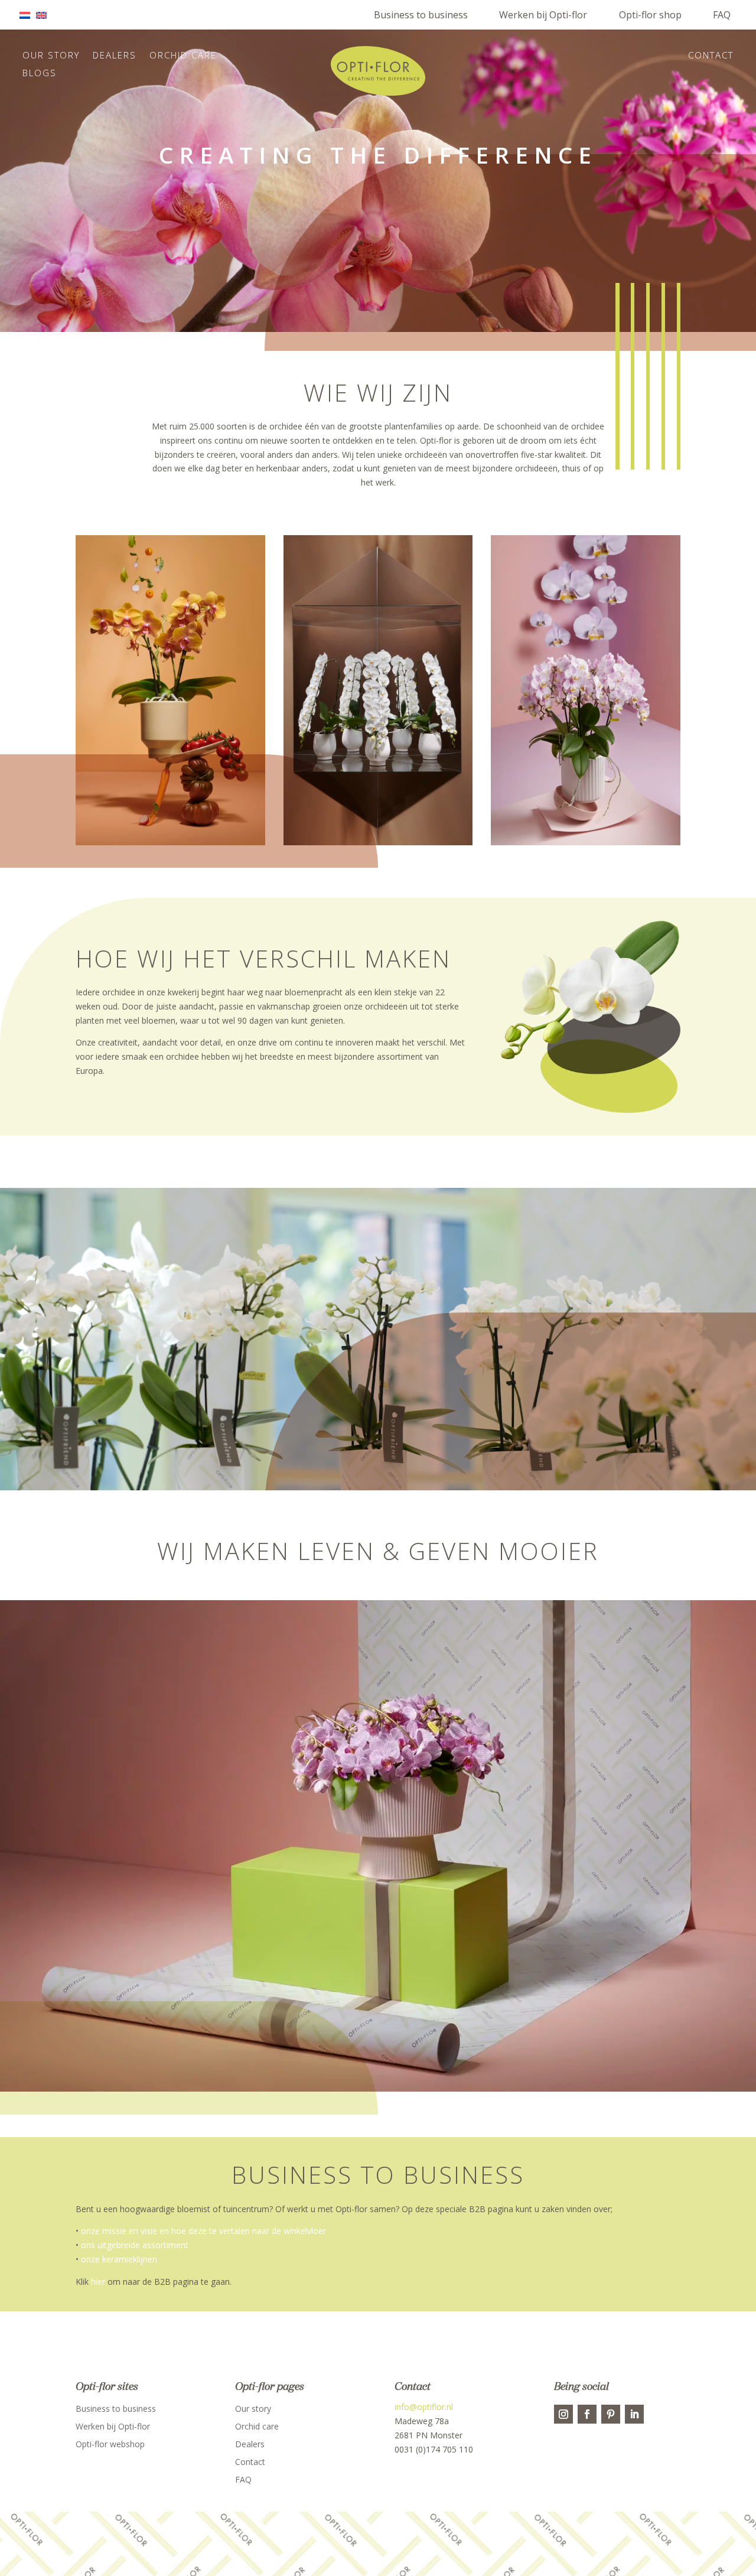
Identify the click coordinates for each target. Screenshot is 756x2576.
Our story (51, 56)
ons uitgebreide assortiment (135, 2245)
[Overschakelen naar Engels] (44, 15)
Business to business (421, 15)
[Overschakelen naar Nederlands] (28, 15)
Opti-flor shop (650, 15)
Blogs (40, 74)
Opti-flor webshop (110, 2445)
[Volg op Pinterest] (611, 2414)
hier (98, 2282)
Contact (711, 56)
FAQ (722, 15)
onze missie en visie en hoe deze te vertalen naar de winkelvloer (203, 2231)
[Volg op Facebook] (587, 2414)
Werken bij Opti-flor (543, 15)
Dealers (115, 56)
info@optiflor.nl (424, 2407)
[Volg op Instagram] (563, 2414)
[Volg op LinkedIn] (634, 2414)
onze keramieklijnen (119, 2259)
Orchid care (183, 56)
